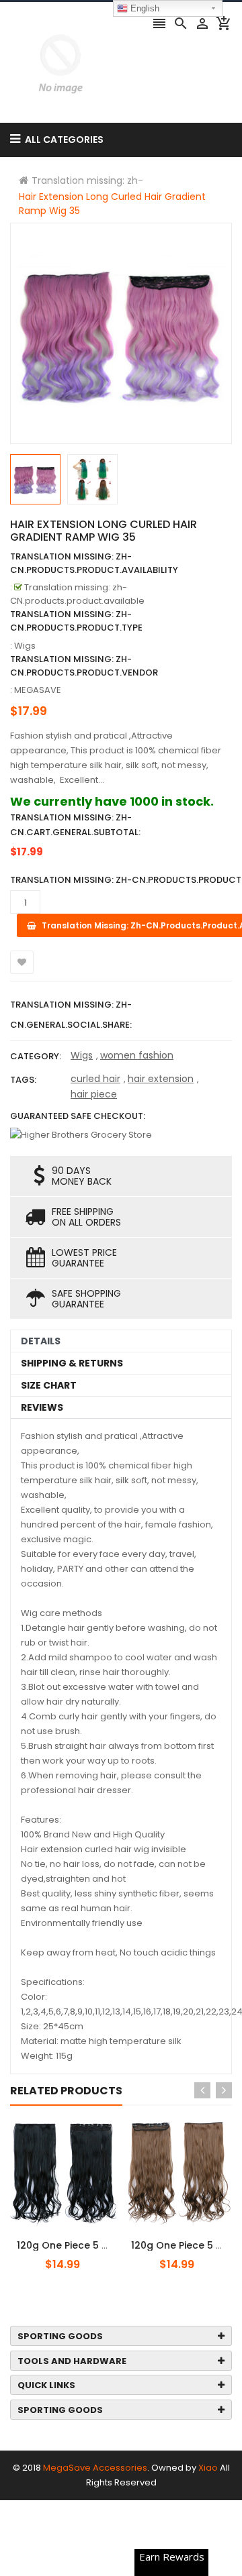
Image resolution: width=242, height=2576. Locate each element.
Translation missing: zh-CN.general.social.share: (71, 1015)
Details (41, 1341)
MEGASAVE (38, 690)
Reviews (42, 1407)
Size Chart (49, 1385)
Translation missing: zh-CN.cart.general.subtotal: (75, 825)
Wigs (82, 1055)
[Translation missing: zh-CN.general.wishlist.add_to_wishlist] (22, 962)
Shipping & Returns (72, 1363)
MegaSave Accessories (95, 2468)
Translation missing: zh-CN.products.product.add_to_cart (92, 2238)
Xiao (208, 2468)
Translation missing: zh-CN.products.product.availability (94, 563)
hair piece (94, 1094)
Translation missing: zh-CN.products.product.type (76, 621)
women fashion (137, 1055)
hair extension (161, 1079)
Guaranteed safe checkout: (78, 1116)
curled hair (95, 1079)
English (144, 8)
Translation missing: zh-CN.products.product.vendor (84, 666)
